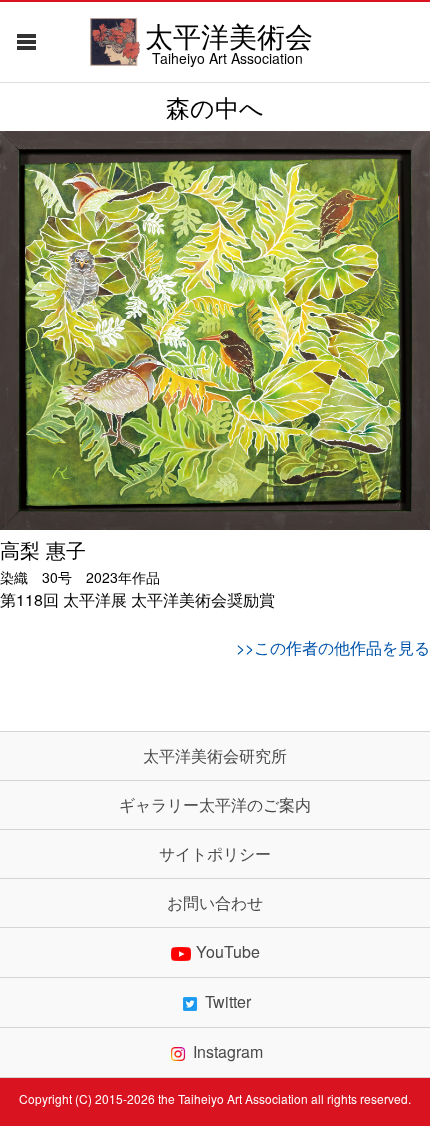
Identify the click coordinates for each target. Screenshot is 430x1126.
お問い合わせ (215, 903)
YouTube (228, 952)
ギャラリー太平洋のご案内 (215, 805)
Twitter (228, 1002)
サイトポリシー (215, 854)
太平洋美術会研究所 (215, 756)
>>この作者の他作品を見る (333, 647)
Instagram (228, 1052)
